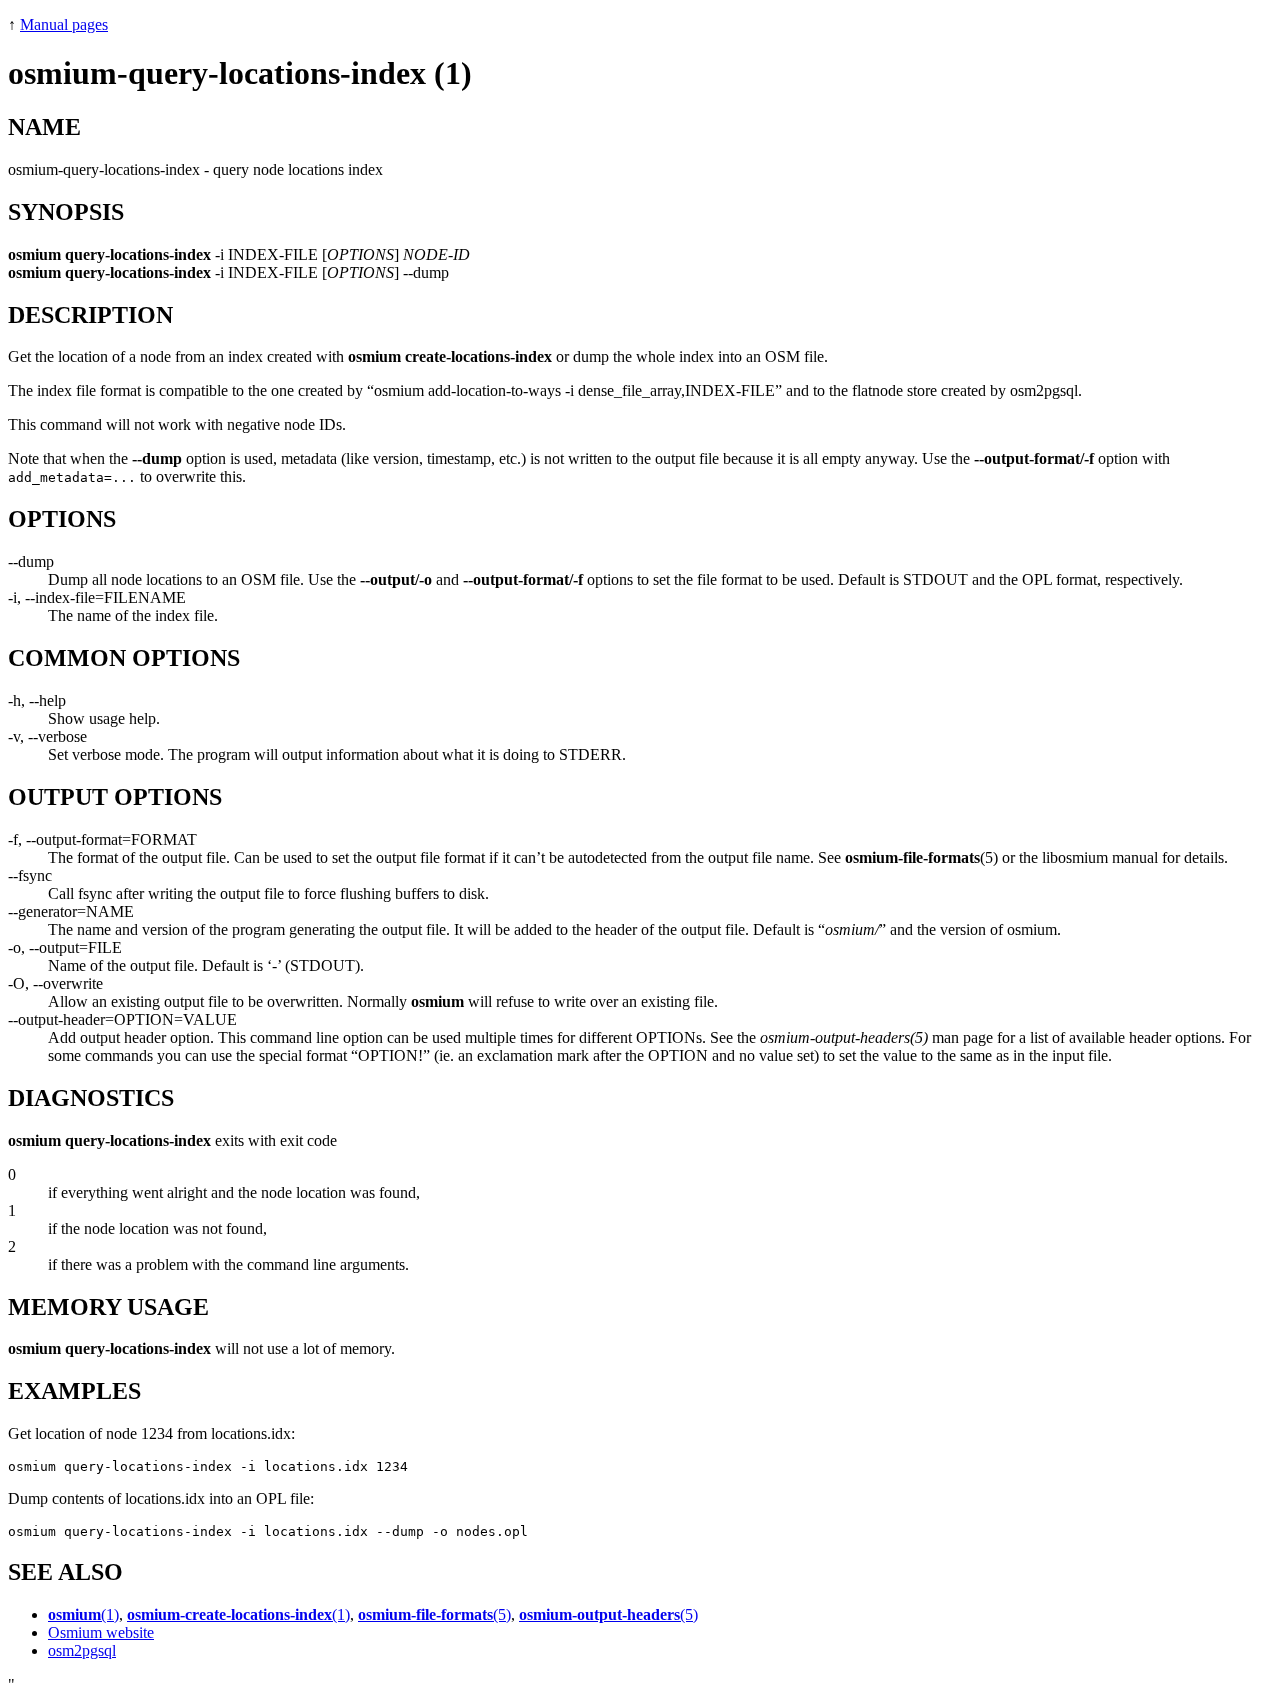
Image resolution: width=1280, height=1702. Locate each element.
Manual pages (64, 24)
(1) (83, 1614)
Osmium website (101, 1632)
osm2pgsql (82, 1650)
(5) (434, 1614)
